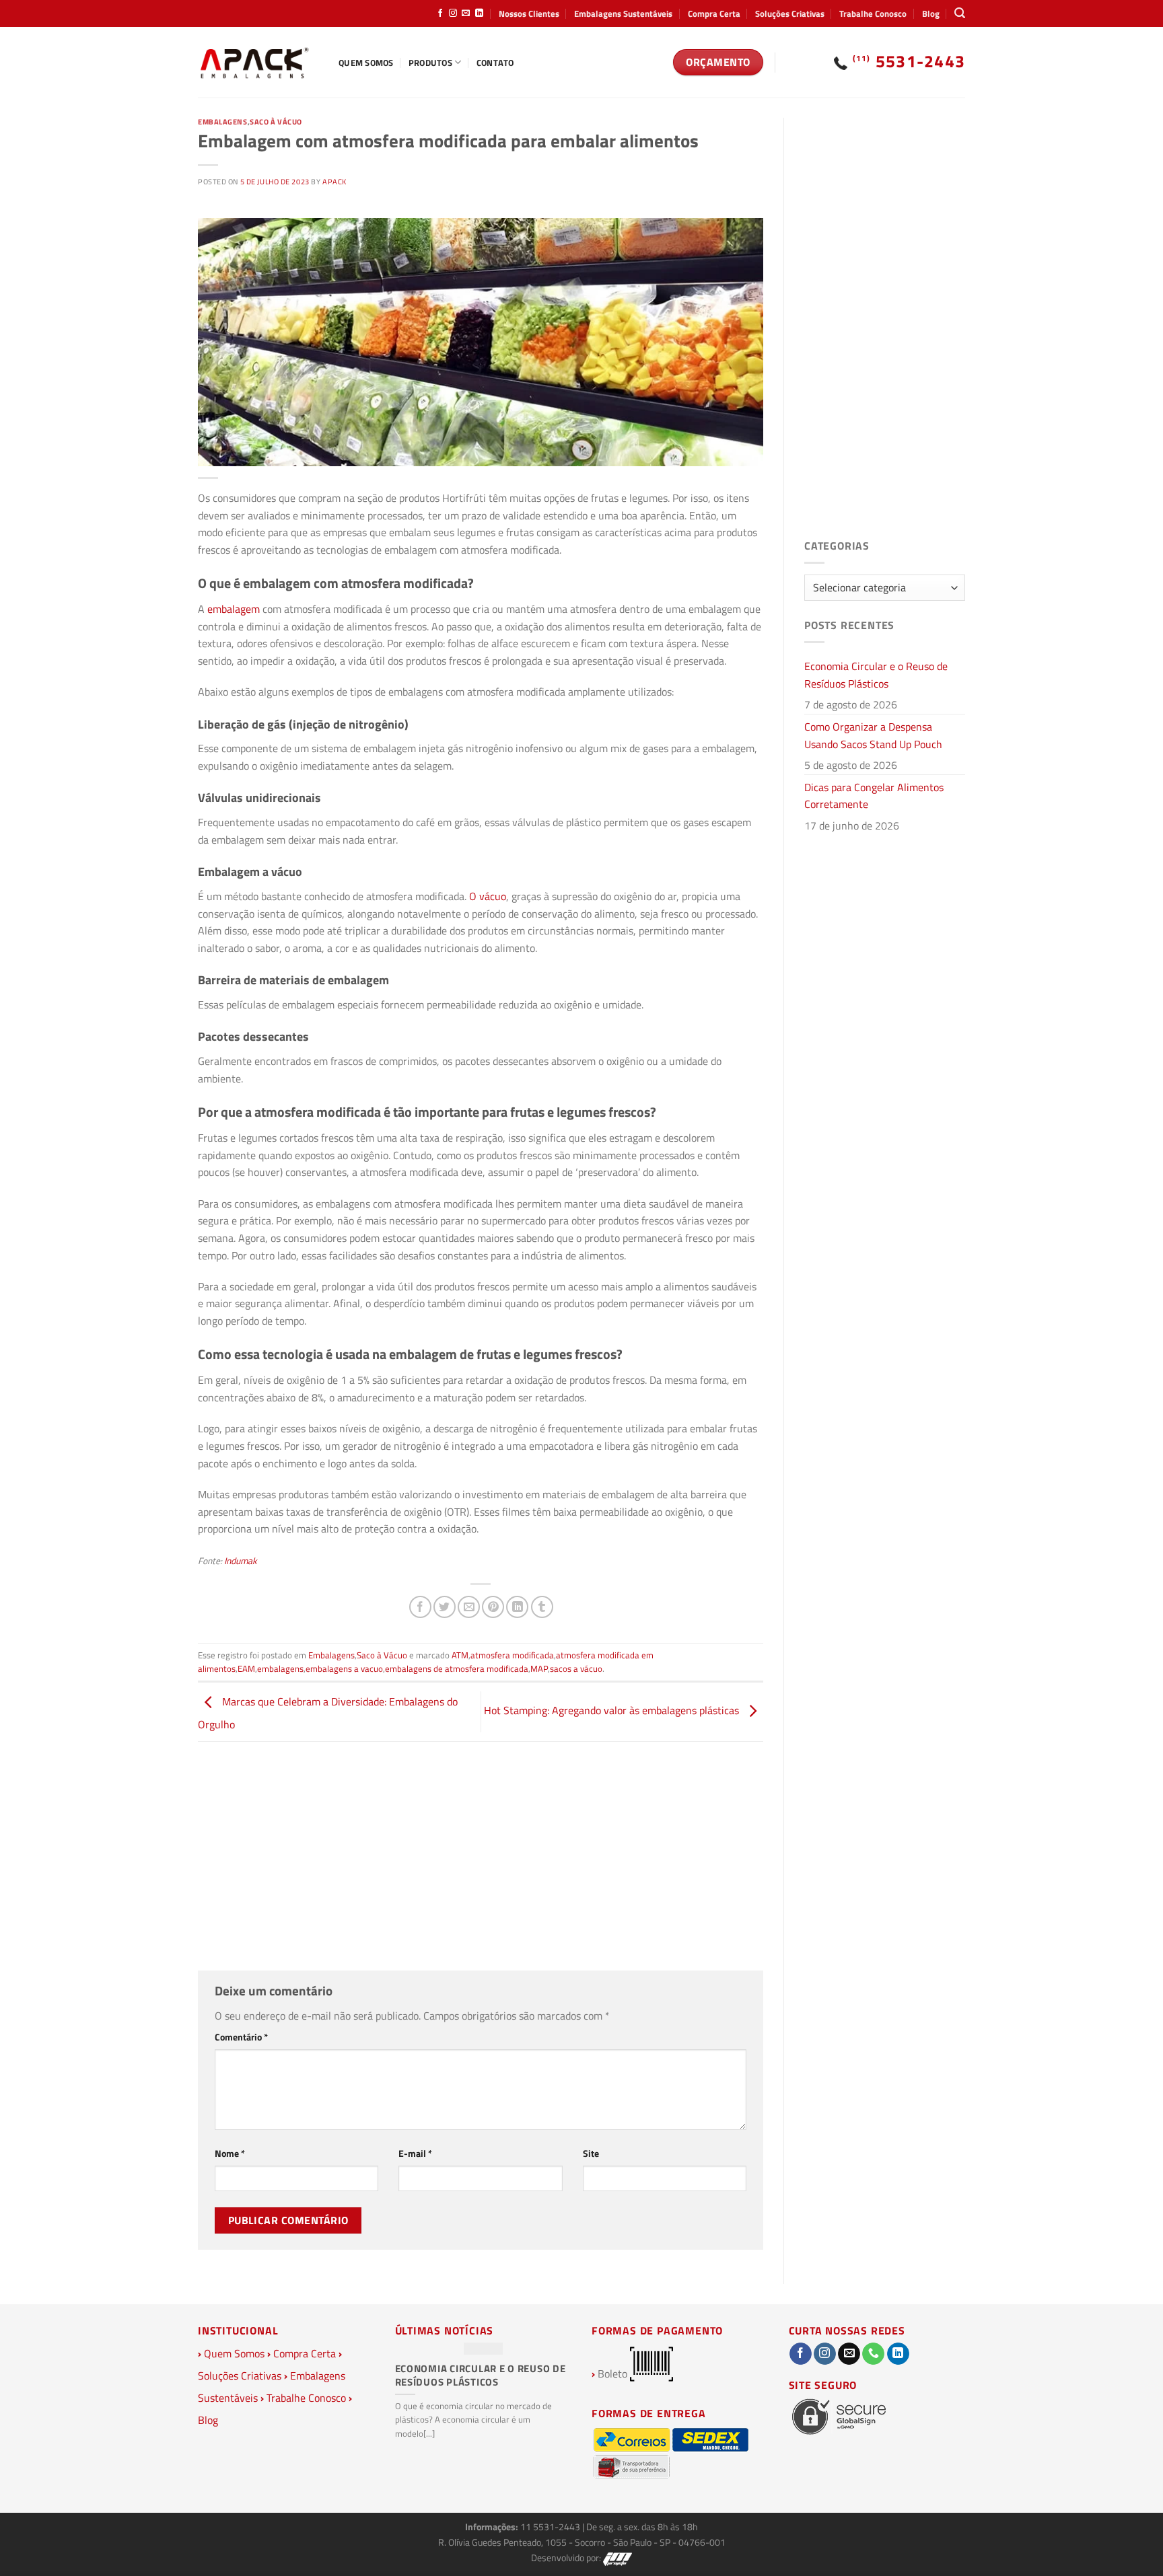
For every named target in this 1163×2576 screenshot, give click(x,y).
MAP (539, 1668)
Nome (230, 2154)
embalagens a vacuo (344, 1668)
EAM (246, 1668)
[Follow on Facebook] (440, 13)
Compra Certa (714, 13)
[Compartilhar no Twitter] (445, 1607)
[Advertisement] (481, 1856)
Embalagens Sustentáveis (623, 13)
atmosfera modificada (512, 1655)
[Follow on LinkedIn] (479, 13)
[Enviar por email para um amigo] (469, 1607)
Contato (495, 63)
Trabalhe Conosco (873, 13)
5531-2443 (909, 61)
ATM (460, 1655)
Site (591, 2154)
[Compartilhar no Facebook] (420, 1607)
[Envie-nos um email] (466, 13)
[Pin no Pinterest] (493, 1607)
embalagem (234, 609)
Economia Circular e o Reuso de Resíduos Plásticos (876, 675)
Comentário (241, 2037)
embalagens (280, 1668)
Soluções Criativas (790, 13)
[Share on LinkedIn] (517, 1607)
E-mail (415, 2154)
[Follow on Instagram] (453, 13)
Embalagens (223, 121)
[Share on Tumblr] (542, 1607)
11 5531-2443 (551, 2527)
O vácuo (488, 896)
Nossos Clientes (529, 13)
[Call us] (873, 2354)
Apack (334, 181)
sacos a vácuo (576, 1668)
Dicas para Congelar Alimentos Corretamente (874, 796)
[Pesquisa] (960, 13)
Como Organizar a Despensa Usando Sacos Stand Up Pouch (873, 735)
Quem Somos (366, 63)
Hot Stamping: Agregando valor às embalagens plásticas (613, 1710)
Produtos (430, 63)
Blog (931, 13)
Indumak (241, 1561)
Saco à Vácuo (276, 121)
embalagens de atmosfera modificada (457, 1668)
